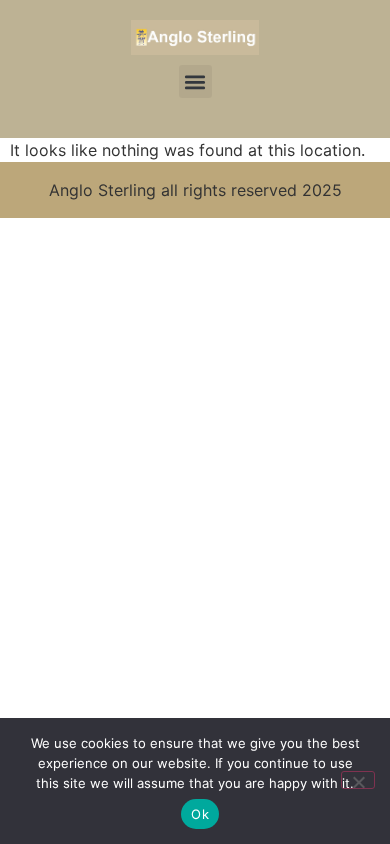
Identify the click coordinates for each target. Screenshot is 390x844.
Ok (200, 814)
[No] (358, 780)
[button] (195, 81)
